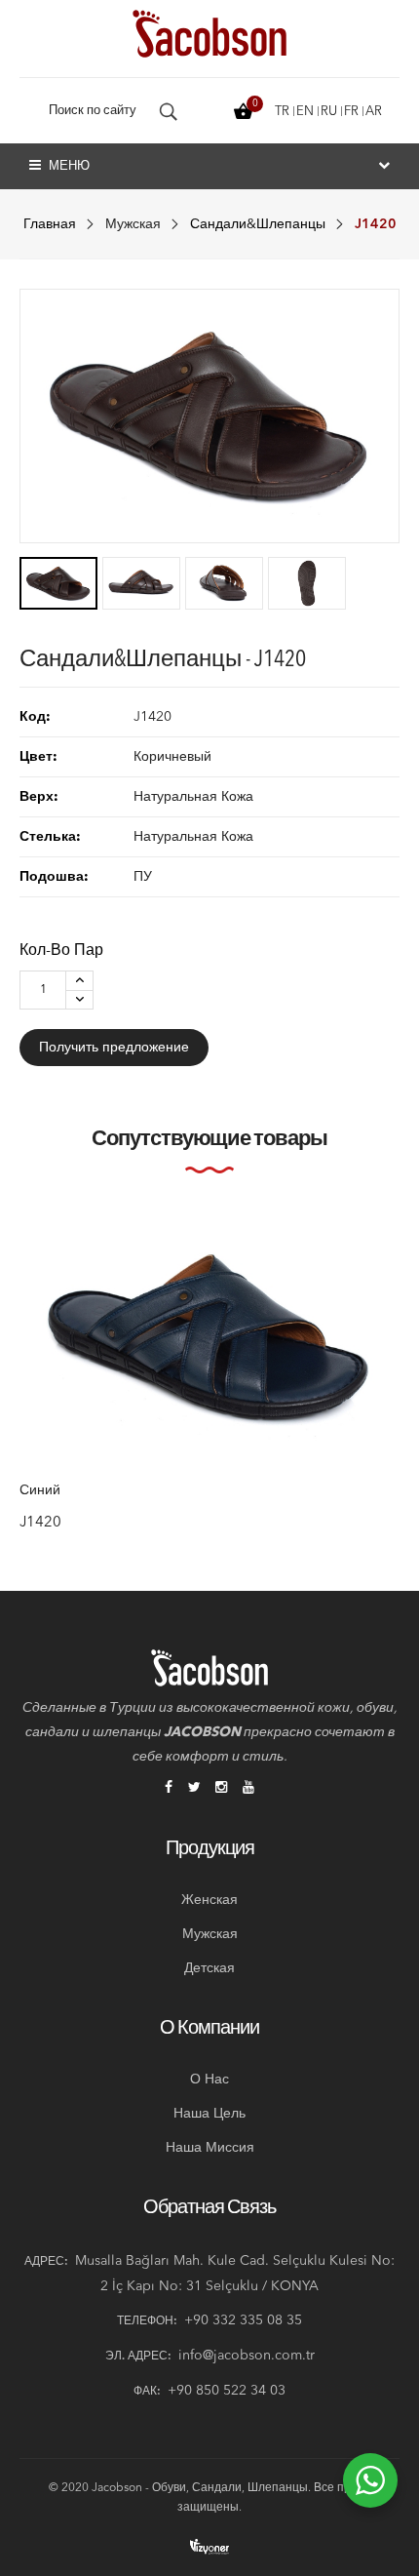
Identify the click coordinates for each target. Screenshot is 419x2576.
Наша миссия (210, 2148)
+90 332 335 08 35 (243, 2320)
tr (282, 112)
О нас (209, 2080)
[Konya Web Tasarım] (209, 2546)
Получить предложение (114, 1048)
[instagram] (221, 1789)
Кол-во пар (61, 951)
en (305, 112)
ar (374, 112)
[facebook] (169, 1789)
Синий (40, 1490)
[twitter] (194, 1789)
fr (351, 112)
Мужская (133, 224)
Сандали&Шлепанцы (258, 224)
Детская (209, 1968)
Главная (50, 224)
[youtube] (248, 1789)
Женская (209, 1900)
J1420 (40, 1522)
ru (329, 112)
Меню (68, 166)
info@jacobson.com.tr (247, 2356)
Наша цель (209, 2114)
